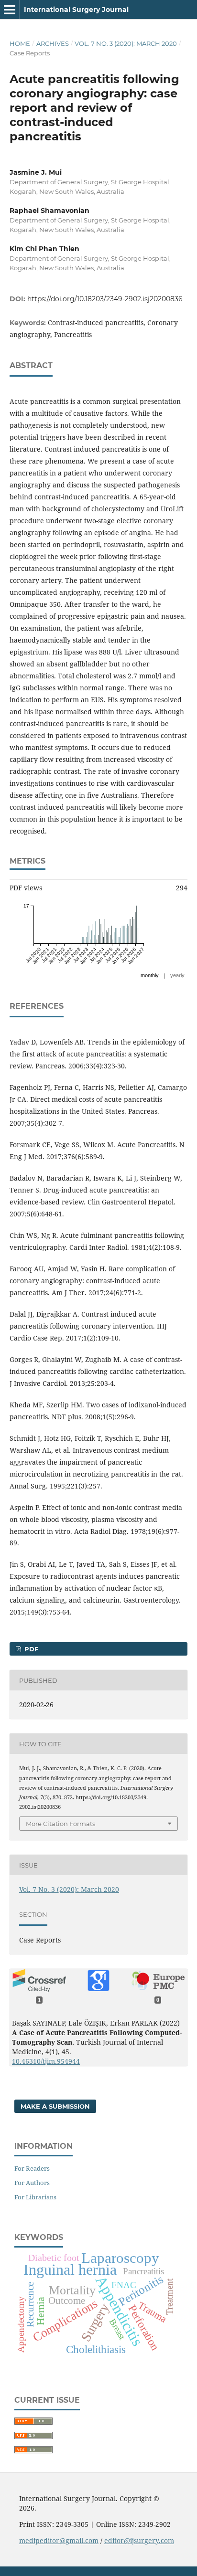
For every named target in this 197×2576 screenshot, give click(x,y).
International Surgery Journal (76, 10)
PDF (30, 1649)
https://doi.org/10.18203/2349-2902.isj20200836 (105, 299)
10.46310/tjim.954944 (46, 2061)
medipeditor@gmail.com (59, 2540)
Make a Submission (55, 2106)
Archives (53, 43)
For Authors (32, 2183)
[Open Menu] (10, 10)
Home (20, 43)
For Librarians (35, 2197)
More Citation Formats (60, 1824)
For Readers (32, 2168)
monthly (150, 975)
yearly (177, 975)
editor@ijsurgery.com (139, 2540)
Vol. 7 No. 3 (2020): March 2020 (126, 43)
